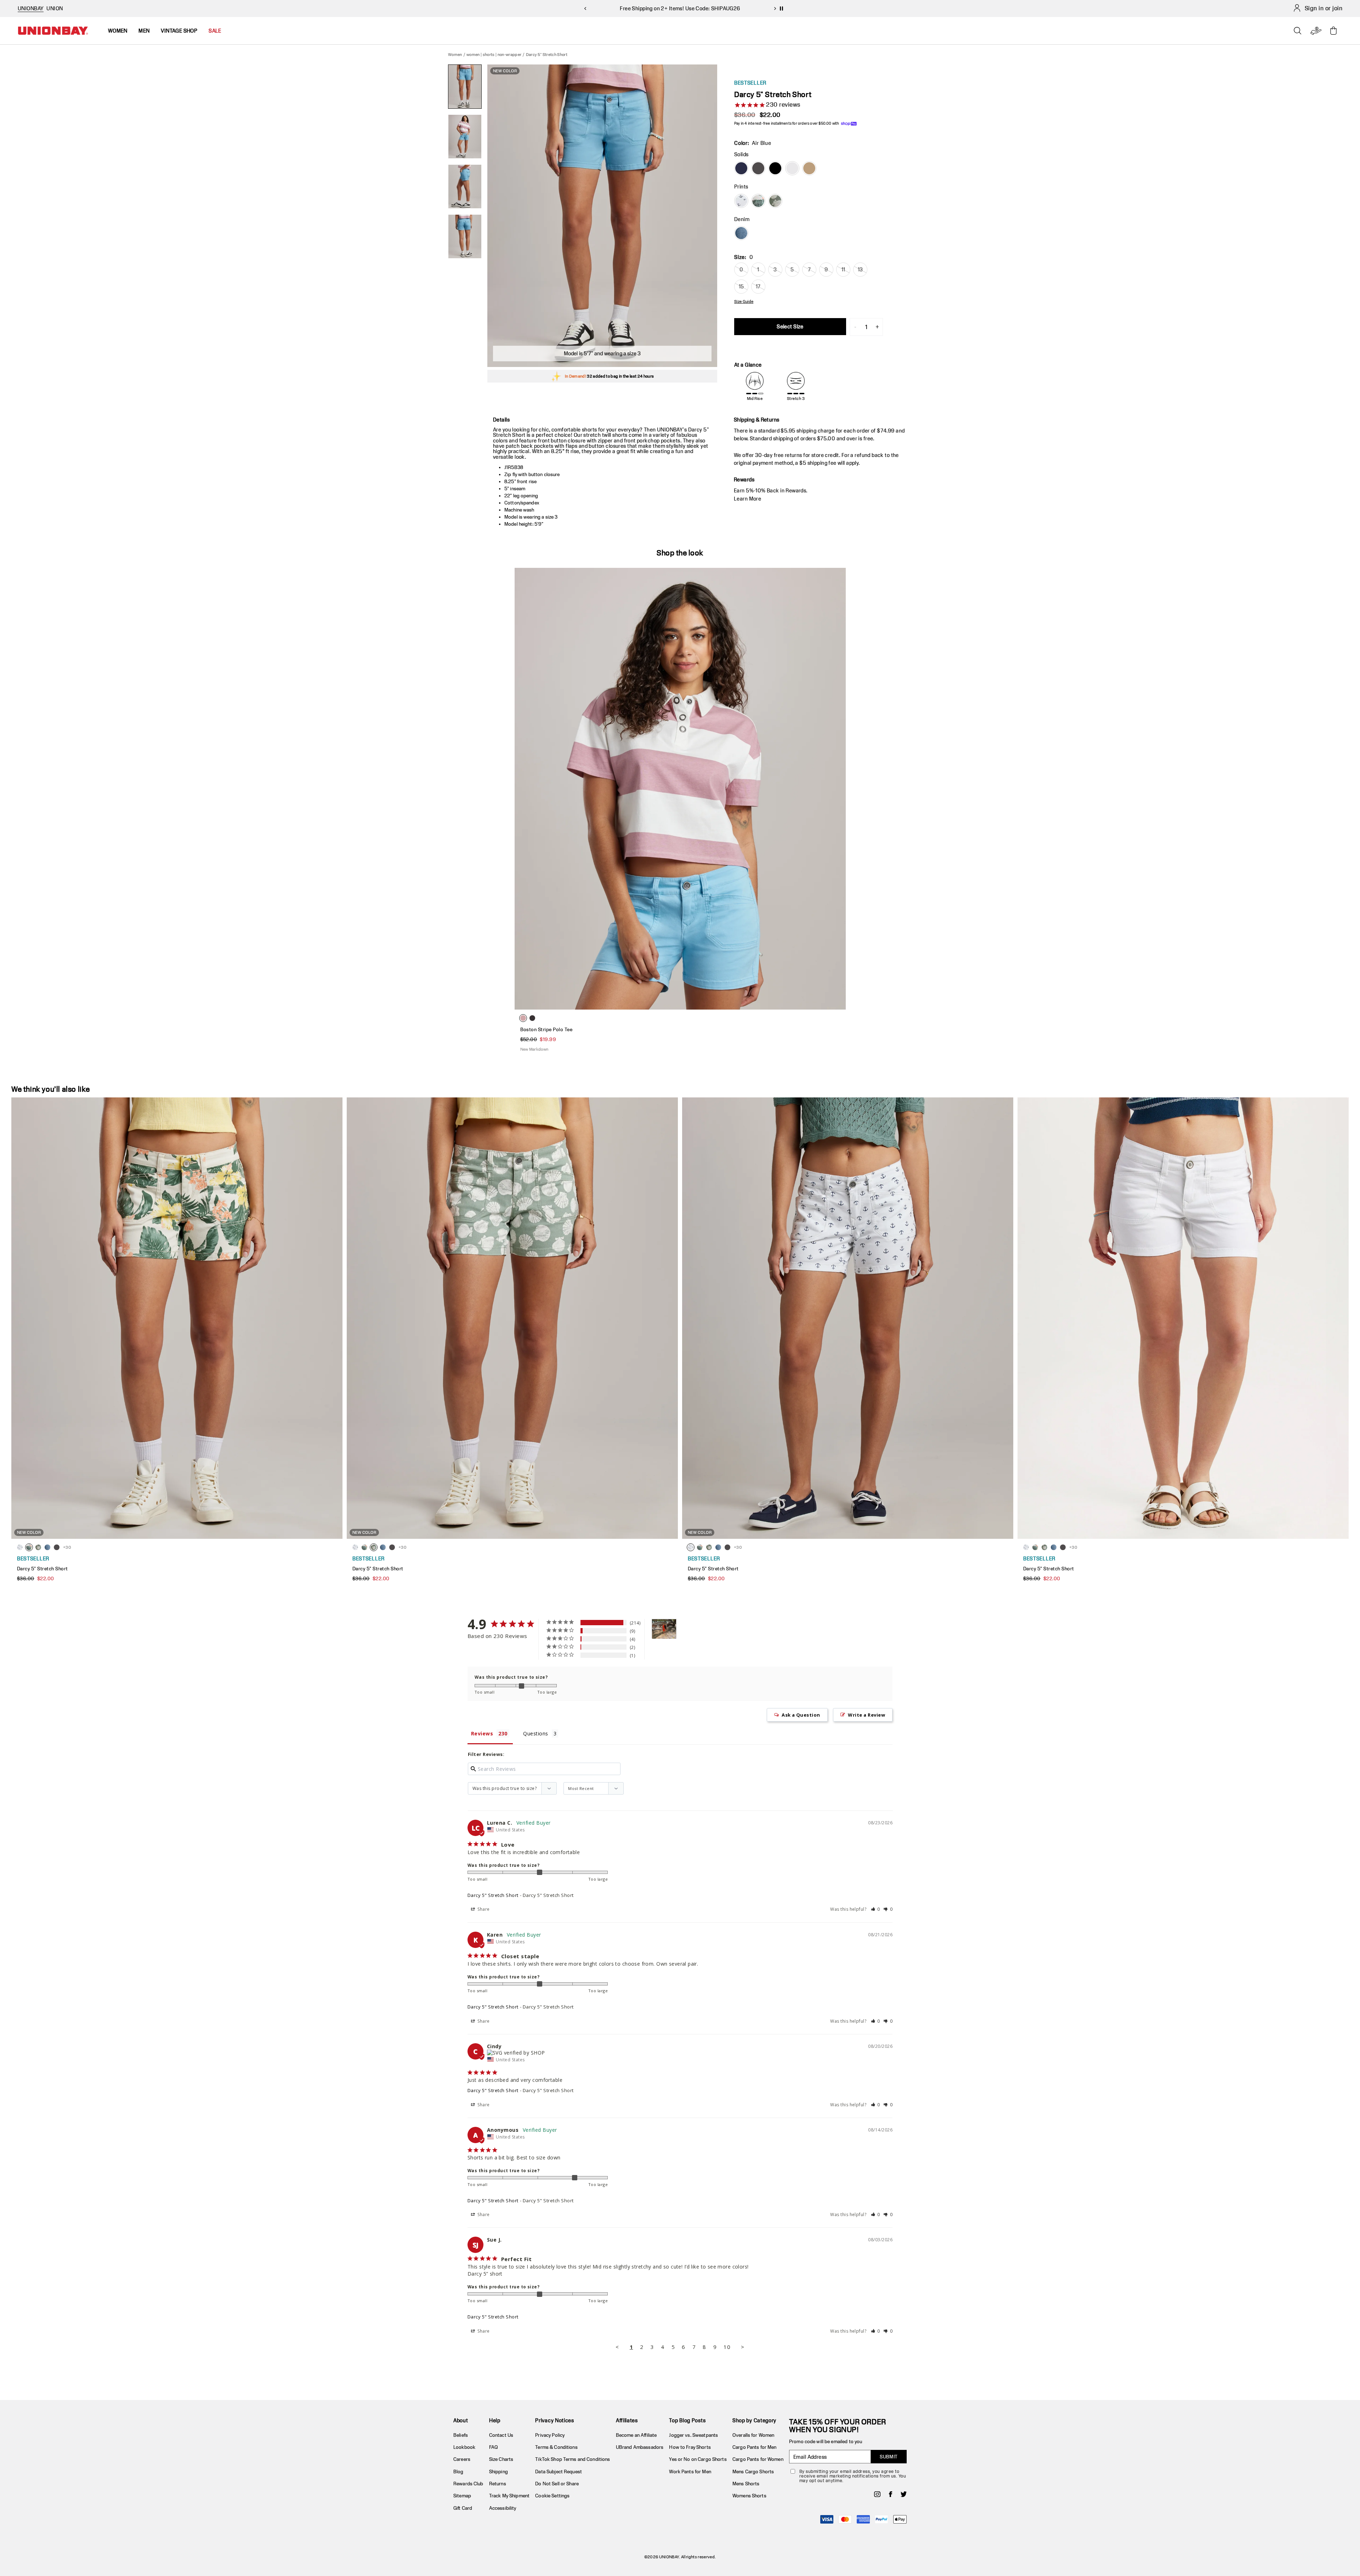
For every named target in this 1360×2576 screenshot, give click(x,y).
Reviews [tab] (482, 1733)
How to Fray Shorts (690, 2447)
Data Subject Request (559, 2472)
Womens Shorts (749, 2496)
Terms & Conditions (556, 2447)
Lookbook (464, 2447)
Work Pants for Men (690, 2472)
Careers (462, 2459)
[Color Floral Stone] (758, 201)
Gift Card (463, 2508)
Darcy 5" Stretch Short (493, 1895)
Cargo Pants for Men (754, 2447)
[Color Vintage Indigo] (741, 168)
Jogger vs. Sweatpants (693, 2435)
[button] (876, 1909)
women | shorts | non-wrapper (494, 54)
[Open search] (1298, 31)
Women (455, 54)
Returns (498, 2484)
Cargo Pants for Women (758, 2459)
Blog (458, 2472)
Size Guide (744, 301)
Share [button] (483, 1909)
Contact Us (501, 2435)
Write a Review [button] (866, 1715)
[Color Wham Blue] (741, 233)
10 (727, 2347)
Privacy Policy (550, 2435)
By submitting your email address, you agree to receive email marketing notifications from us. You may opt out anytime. (853, 2476)
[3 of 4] (465, 187)
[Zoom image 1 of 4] (602, 216)
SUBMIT (889, 2457)
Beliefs (461, 2435)
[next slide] (775, 9)
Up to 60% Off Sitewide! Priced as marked (680, 8)
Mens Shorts (746, 2484)
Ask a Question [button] (801, 1715)
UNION (55, 8)
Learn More (747, 499)
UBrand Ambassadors (640, 2447)
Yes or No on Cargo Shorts (698, 2459)
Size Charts (501, 2459)
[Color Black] (775, 168)
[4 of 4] (465, 236)
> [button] (743, 2347)
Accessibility (503, 2508)
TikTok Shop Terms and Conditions (573, 2459)
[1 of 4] (465, 87)
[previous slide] (585, 9)
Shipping (498, 2472)
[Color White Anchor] (741, 201)
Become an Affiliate (636, 2435)
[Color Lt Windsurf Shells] (775, 201)
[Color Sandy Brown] (809, 168)
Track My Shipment (509, 2496)
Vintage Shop (179, 31)
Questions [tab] (535, 1733)
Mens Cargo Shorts (753, 2472)
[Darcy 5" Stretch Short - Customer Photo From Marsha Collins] (664, 1629)
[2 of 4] (465, 137)
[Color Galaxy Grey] (758, 168)
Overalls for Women (753, 2435)
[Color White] (792, 168)
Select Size (790, 326)
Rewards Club (468, 2484)
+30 (67, 1547)
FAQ (494, 2447)
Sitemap (462, 2496)
